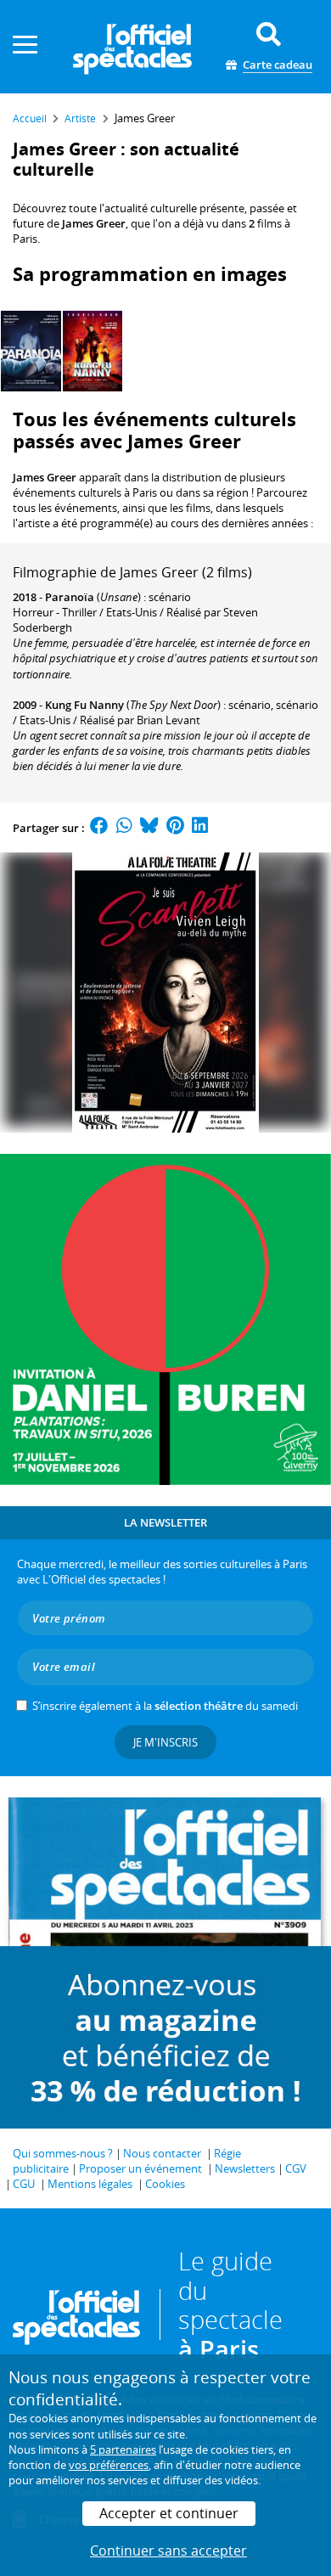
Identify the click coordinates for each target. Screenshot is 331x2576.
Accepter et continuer (169, 2513)
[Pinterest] (175, 828)
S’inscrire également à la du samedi (165, 1706)
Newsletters (245, 2168)
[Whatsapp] (124, 828)
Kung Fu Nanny (84, 705)
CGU (24, 2184)
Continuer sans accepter (168, 2551)
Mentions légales (90, 2184)
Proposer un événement (140, 2168)
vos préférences (109, 2465)
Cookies (165, 2184)
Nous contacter (162, 2153)
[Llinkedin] (200, 828)
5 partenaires (123, 2449)
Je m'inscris (165, 1742)
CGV (296, 2168)
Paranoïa (70, 597)
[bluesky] (149, 828)
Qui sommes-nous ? (63, 2153)
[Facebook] (99, 828)
